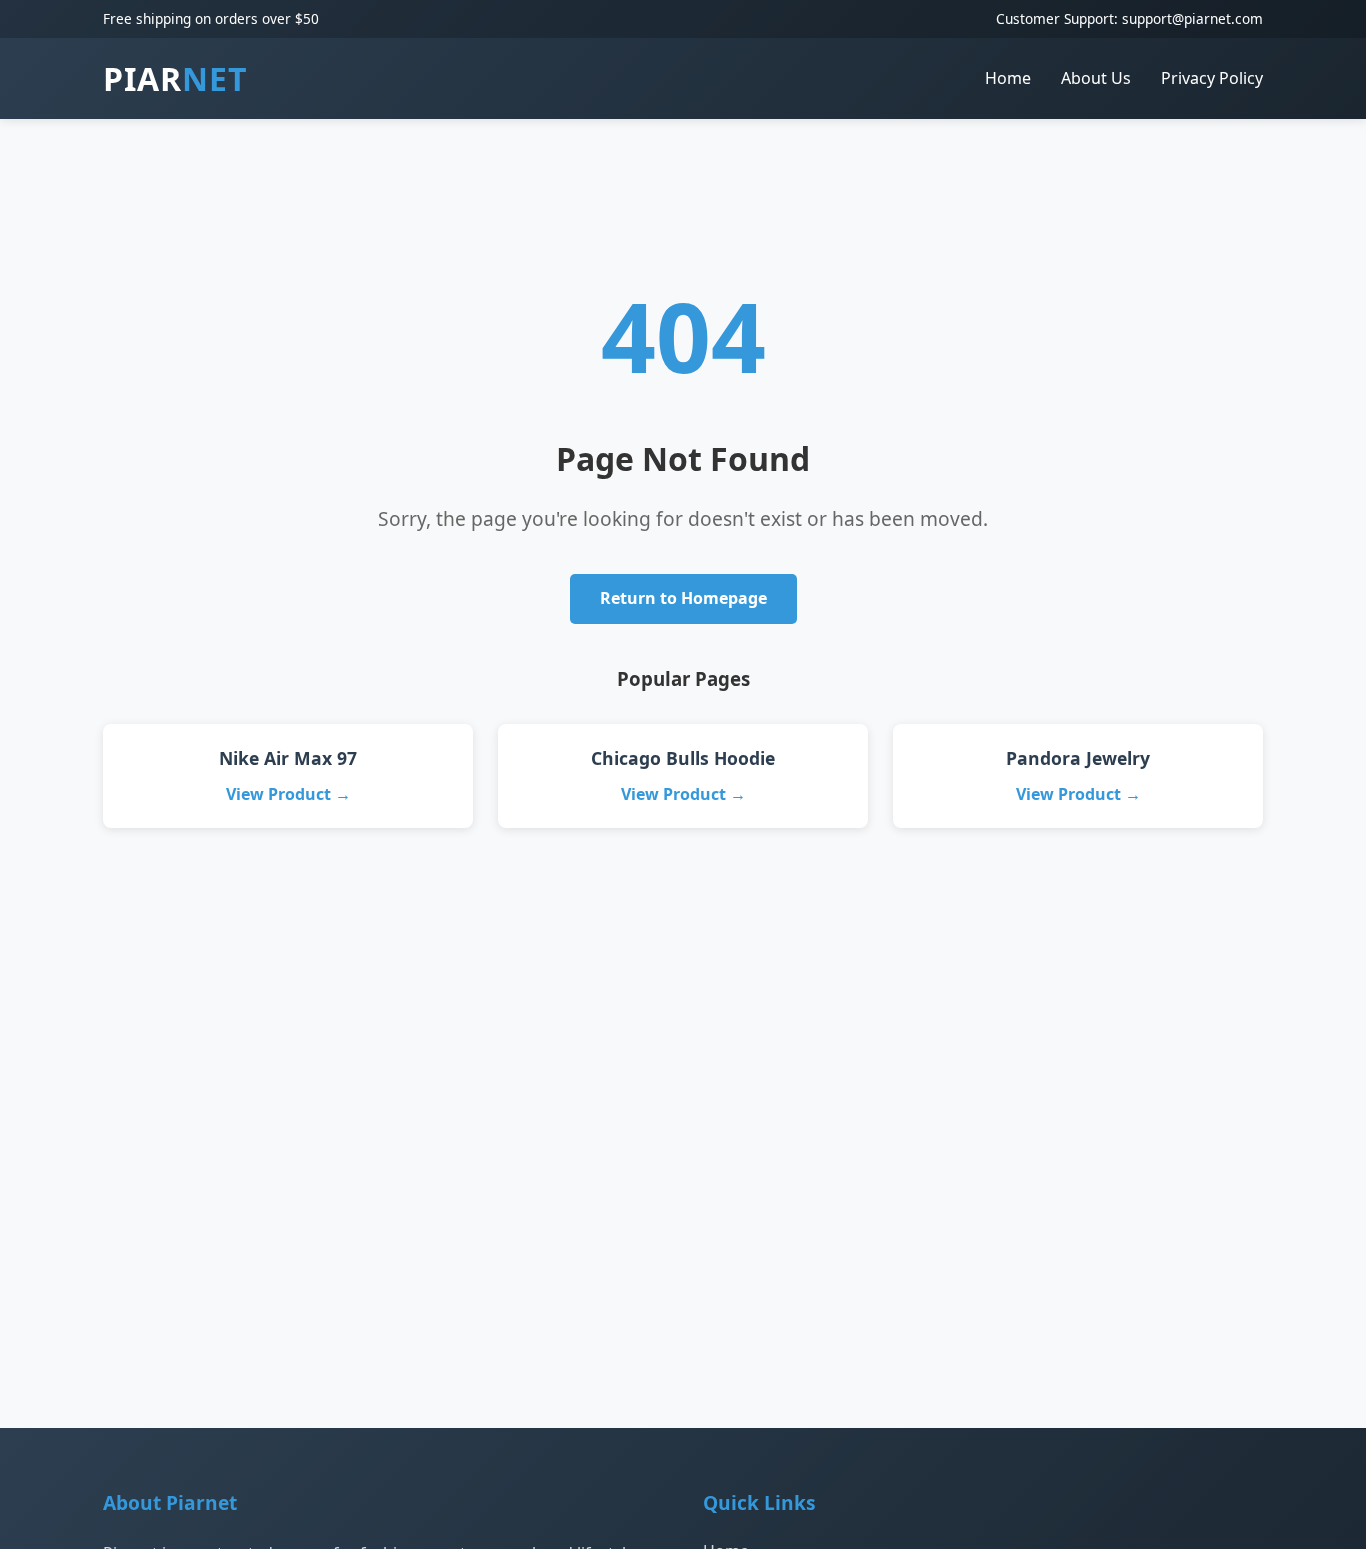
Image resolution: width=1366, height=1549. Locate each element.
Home (1008, 78)
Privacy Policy (1212, 78)
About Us (1096, 78)
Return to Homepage (683, 598)
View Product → (288, 794)
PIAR (175, 78)
